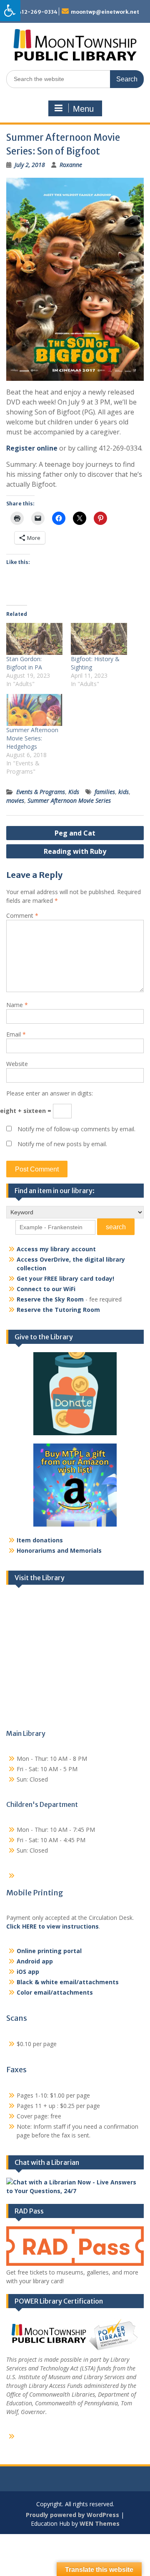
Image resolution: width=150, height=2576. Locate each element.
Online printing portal (49, 1951)
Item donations (40, 1540)
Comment (22, 915)
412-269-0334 (38, 12)
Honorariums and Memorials (59, 1550)
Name (17, 1005)
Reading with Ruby (75, 851)
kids (124, 792)
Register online (32, 448)
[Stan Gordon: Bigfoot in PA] (34, 639)
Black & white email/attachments (68, 1982)
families (105, 792)
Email (16, 1034)
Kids (74, 792)
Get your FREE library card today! (65, 1278)
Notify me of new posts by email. (62, 1144)
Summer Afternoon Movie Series (69, 800)
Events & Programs (41, 792)
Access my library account (56, 1249)
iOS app (28, 1972)
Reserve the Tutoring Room (58, 1310)
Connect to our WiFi (46, 1289)
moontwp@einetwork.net (105, 12)
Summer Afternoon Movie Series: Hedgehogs (32, 738)
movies (15, 800)
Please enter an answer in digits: (50, 1093)
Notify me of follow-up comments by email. (76, 1129)
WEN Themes (100, 2523)
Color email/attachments (55, 1992)
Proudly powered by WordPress (72, 2515)
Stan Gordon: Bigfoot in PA (24, 663)
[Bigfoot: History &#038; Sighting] (99, 639)
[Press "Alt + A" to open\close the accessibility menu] (10, 11)
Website (17, 1064)
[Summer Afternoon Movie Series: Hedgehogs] (34, 710)
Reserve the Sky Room (50, 1299)
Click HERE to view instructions (52, 1926)
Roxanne (71, 165)
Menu (83, 109)
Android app (35, 1961)
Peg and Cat (75, 833)
